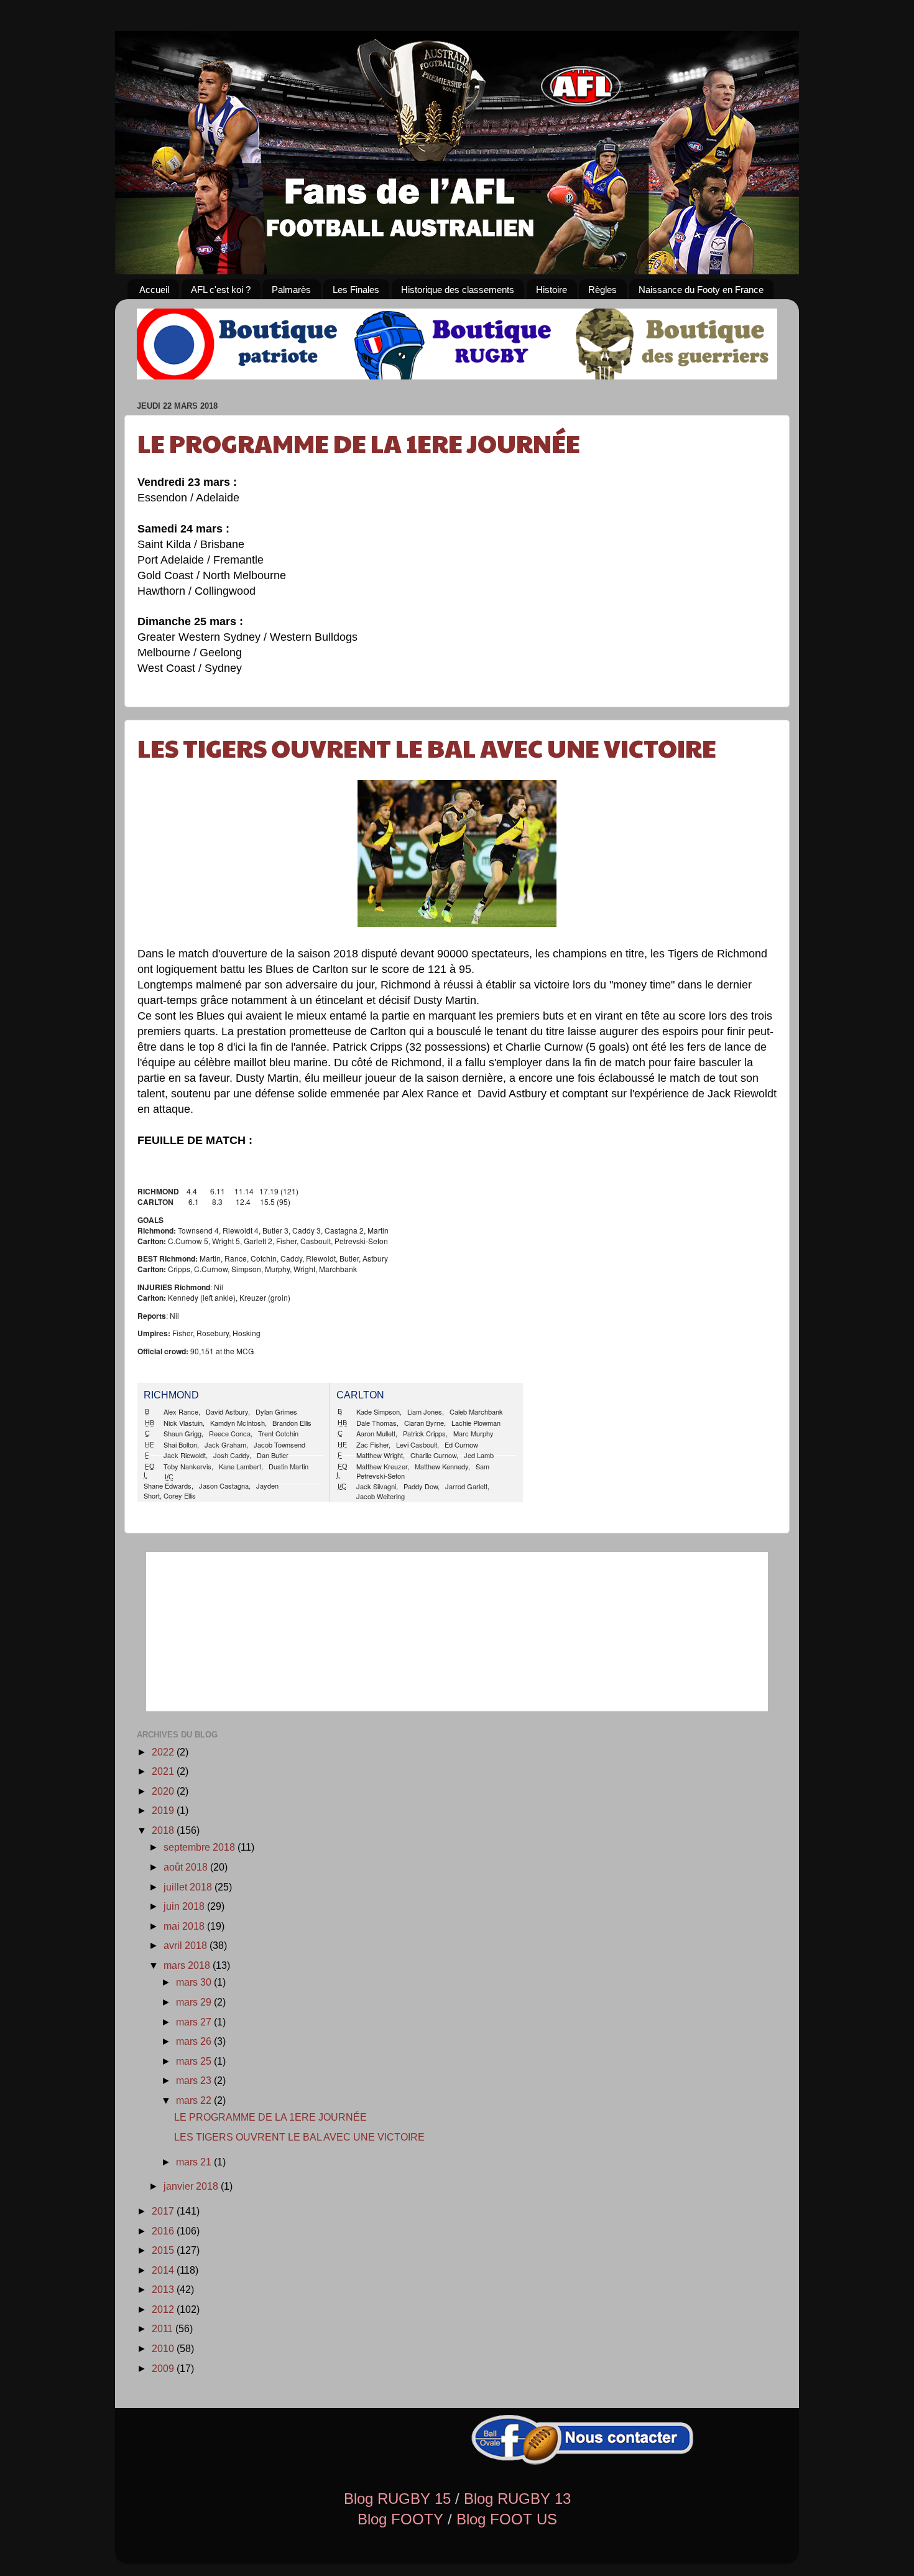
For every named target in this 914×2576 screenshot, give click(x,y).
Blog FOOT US (507, 2519)
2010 (164, 2348)
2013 (164, 2289)
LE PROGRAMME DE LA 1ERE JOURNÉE (359, 442)
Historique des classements (458, 290)
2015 (164, 2250)
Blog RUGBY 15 (397, 2499)
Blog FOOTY (400, 2519)
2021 (164, 1771)
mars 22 (195, 2100)
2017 (164, 2211)
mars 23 (195, 2080)
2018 (164, 1830)
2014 (164, 2270)
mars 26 (195, 2041)
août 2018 (187, 1867)
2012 (164, 2309)
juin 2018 (185, 1906)
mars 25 (195, 2061)
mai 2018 (185, 1926)
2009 (164, 2368)
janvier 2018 (192, 2186)
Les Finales (356, 290)
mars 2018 (188, 1965)
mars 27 (195, 2022)
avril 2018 (187, 1945)
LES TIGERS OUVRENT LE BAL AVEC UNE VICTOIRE (427, 747)
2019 (164, 1810)
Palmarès (291, 290)
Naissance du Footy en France (701, 290)
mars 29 (195, 2002)
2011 (164, 2328)
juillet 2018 (189, 1887)
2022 (164, 1752)
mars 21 (195, 2162)
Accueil (154, 290)
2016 (164, 2231)
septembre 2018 (201, 1847)
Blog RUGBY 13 (517, 2499)
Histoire (552, 290)
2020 (164, 1791)
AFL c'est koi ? (221, 290)
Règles (602, 290)
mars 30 (195, 1982)
